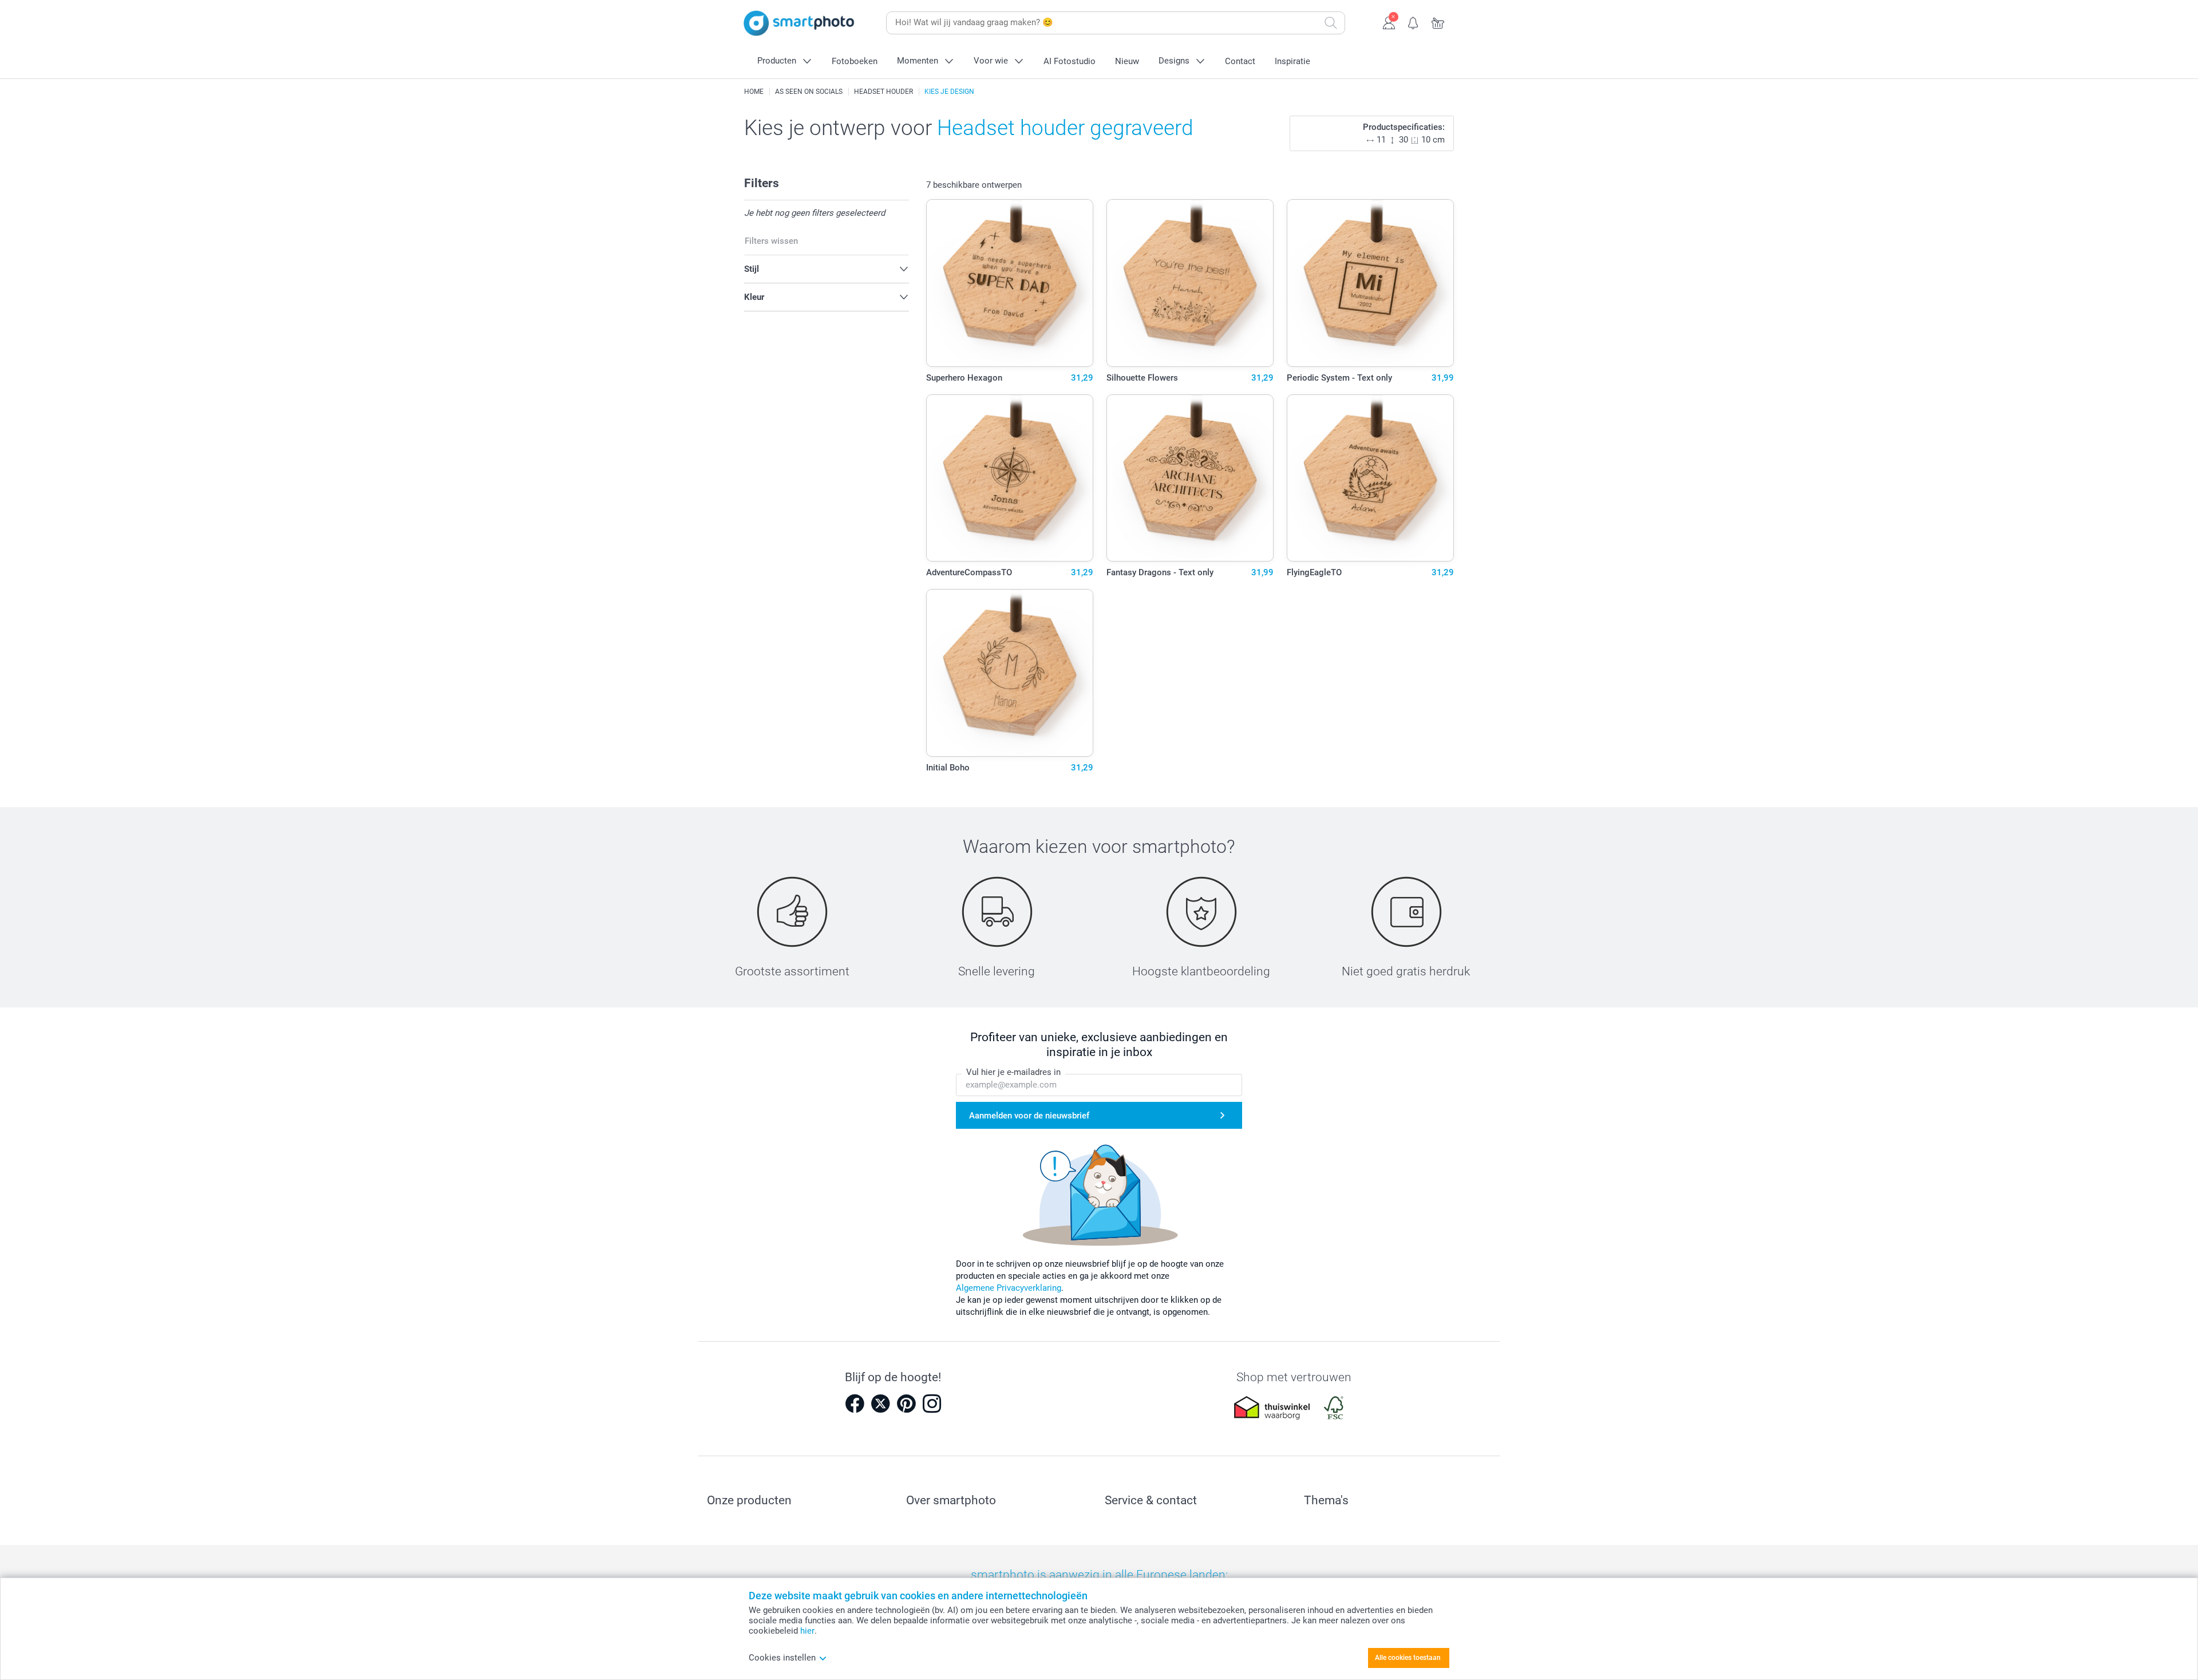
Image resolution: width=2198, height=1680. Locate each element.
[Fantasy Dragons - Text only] (1190, 478)
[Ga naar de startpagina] (799, 23)
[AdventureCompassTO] (1010, 478)
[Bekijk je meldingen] (1414, 22)
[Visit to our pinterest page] (906, 1404)
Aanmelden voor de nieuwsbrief (1029, 1116)
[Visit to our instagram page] (932, 1404)
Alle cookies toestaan (1408, 1658)
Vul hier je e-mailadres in (1013, 1072)
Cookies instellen (782, 1658)
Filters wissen (771, 241)
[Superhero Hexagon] (1010, 283)
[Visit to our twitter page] (880, 1404)
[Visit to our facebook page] (855, 1404)
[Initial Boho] (1010, 673)
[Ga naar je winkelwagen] (1438, 22)
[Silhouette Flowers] (1190, 283)
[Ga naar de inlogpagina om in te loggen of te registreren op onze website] (1389, 22)
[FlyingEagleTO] (1371, 478)
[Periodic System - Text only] (1371, 283)
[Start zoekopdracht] (1331, 23)
